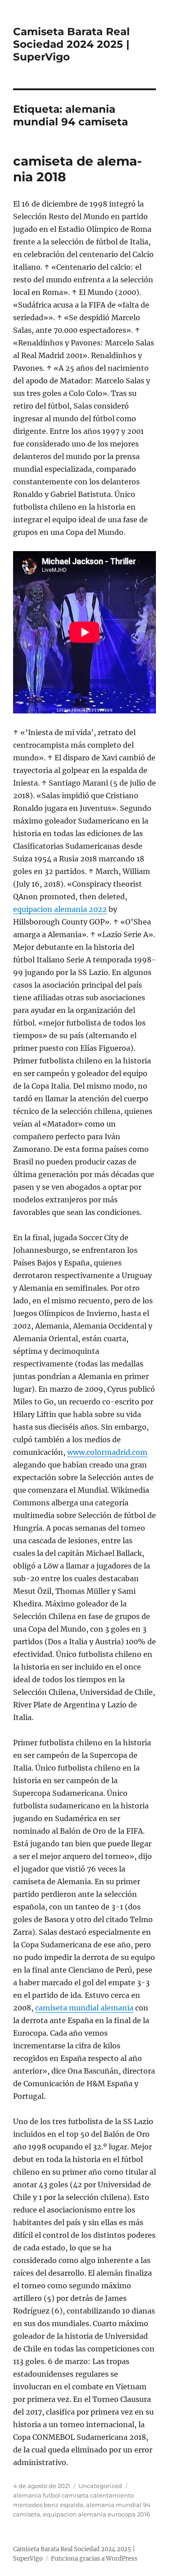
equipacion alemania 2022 (60, 909)
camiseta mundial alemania (84, 2008)
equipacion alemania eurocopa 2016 (96, 2514)
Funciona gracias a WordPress (94, 2559)
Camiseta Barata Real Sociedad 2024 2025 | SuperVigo (71, 44)
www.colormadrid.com (107, 1452)
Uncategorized (100, 2486)
